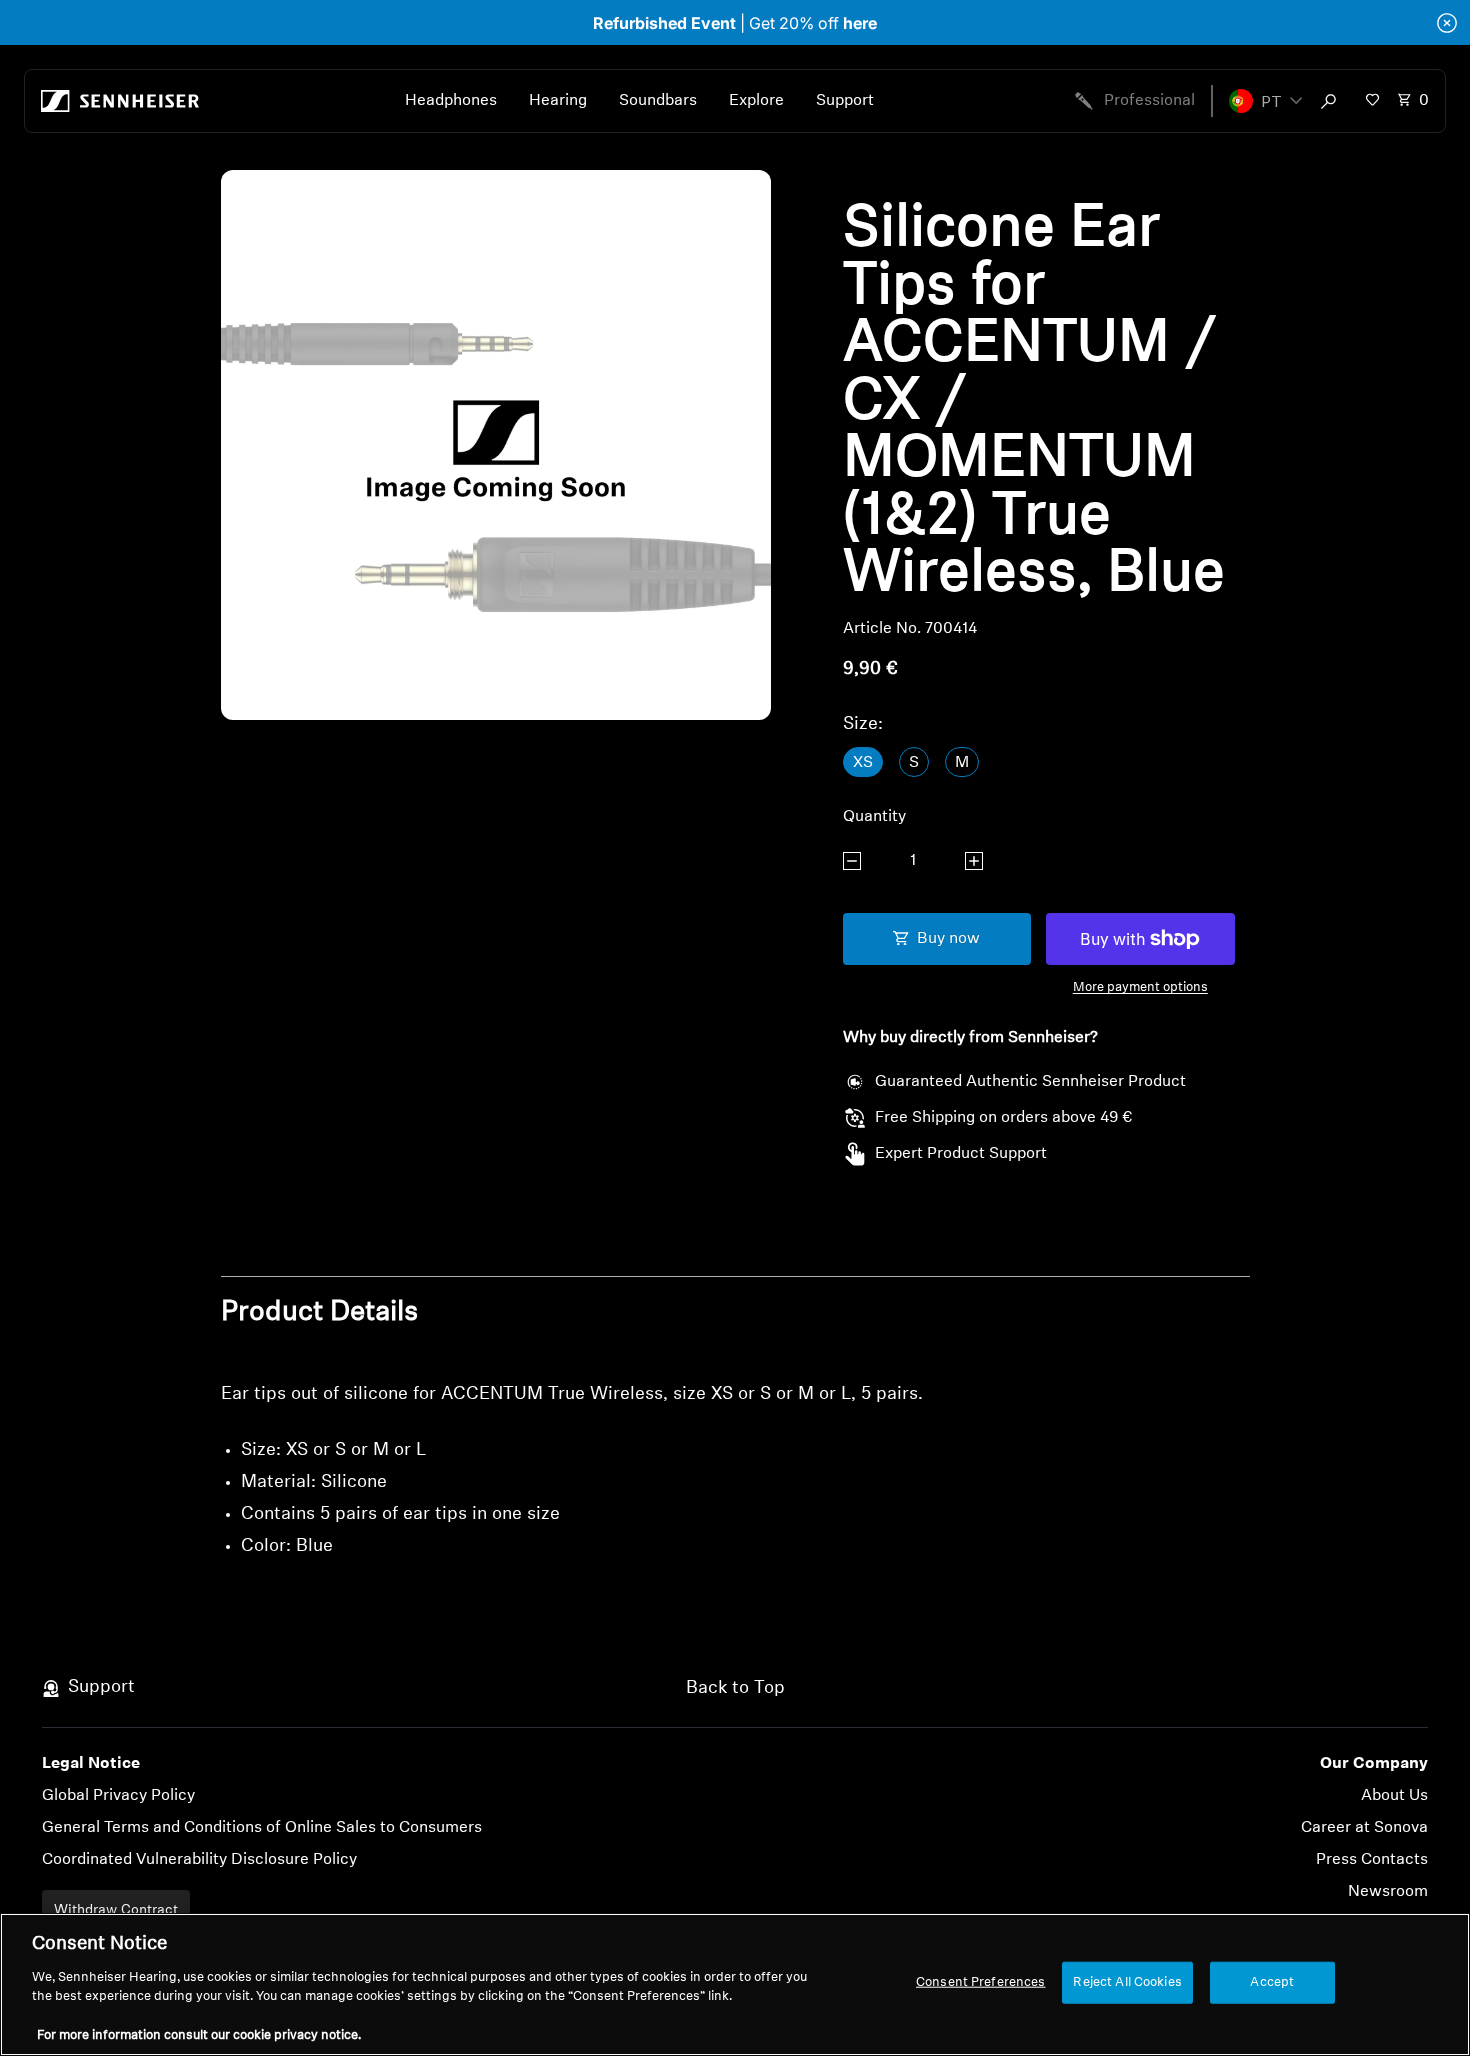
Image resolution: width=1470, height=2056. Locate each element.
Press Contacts (1372, 1860)
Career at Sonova (1364, 1828)
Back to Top (735, 1689)
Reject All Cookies (1127, 1982)
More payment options (1140, 987)
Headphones (451, 101)
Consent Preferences (980, 1982)
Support (845, 101)
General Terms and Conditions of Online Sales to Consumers (262, 1828)
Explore (756, 101)
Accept (1272, 1982)
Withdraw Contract (116, 1910)
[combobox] (1333, 101)
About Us (1394, 1796)
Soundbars (658, 101)
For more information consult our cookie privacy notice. (199, 2035)
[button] (1265, 101)
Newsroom (1388, 1892)
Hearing (558, 101)
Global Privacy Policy (118, 1796)
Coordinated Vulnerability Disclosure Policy (199, 1860)
